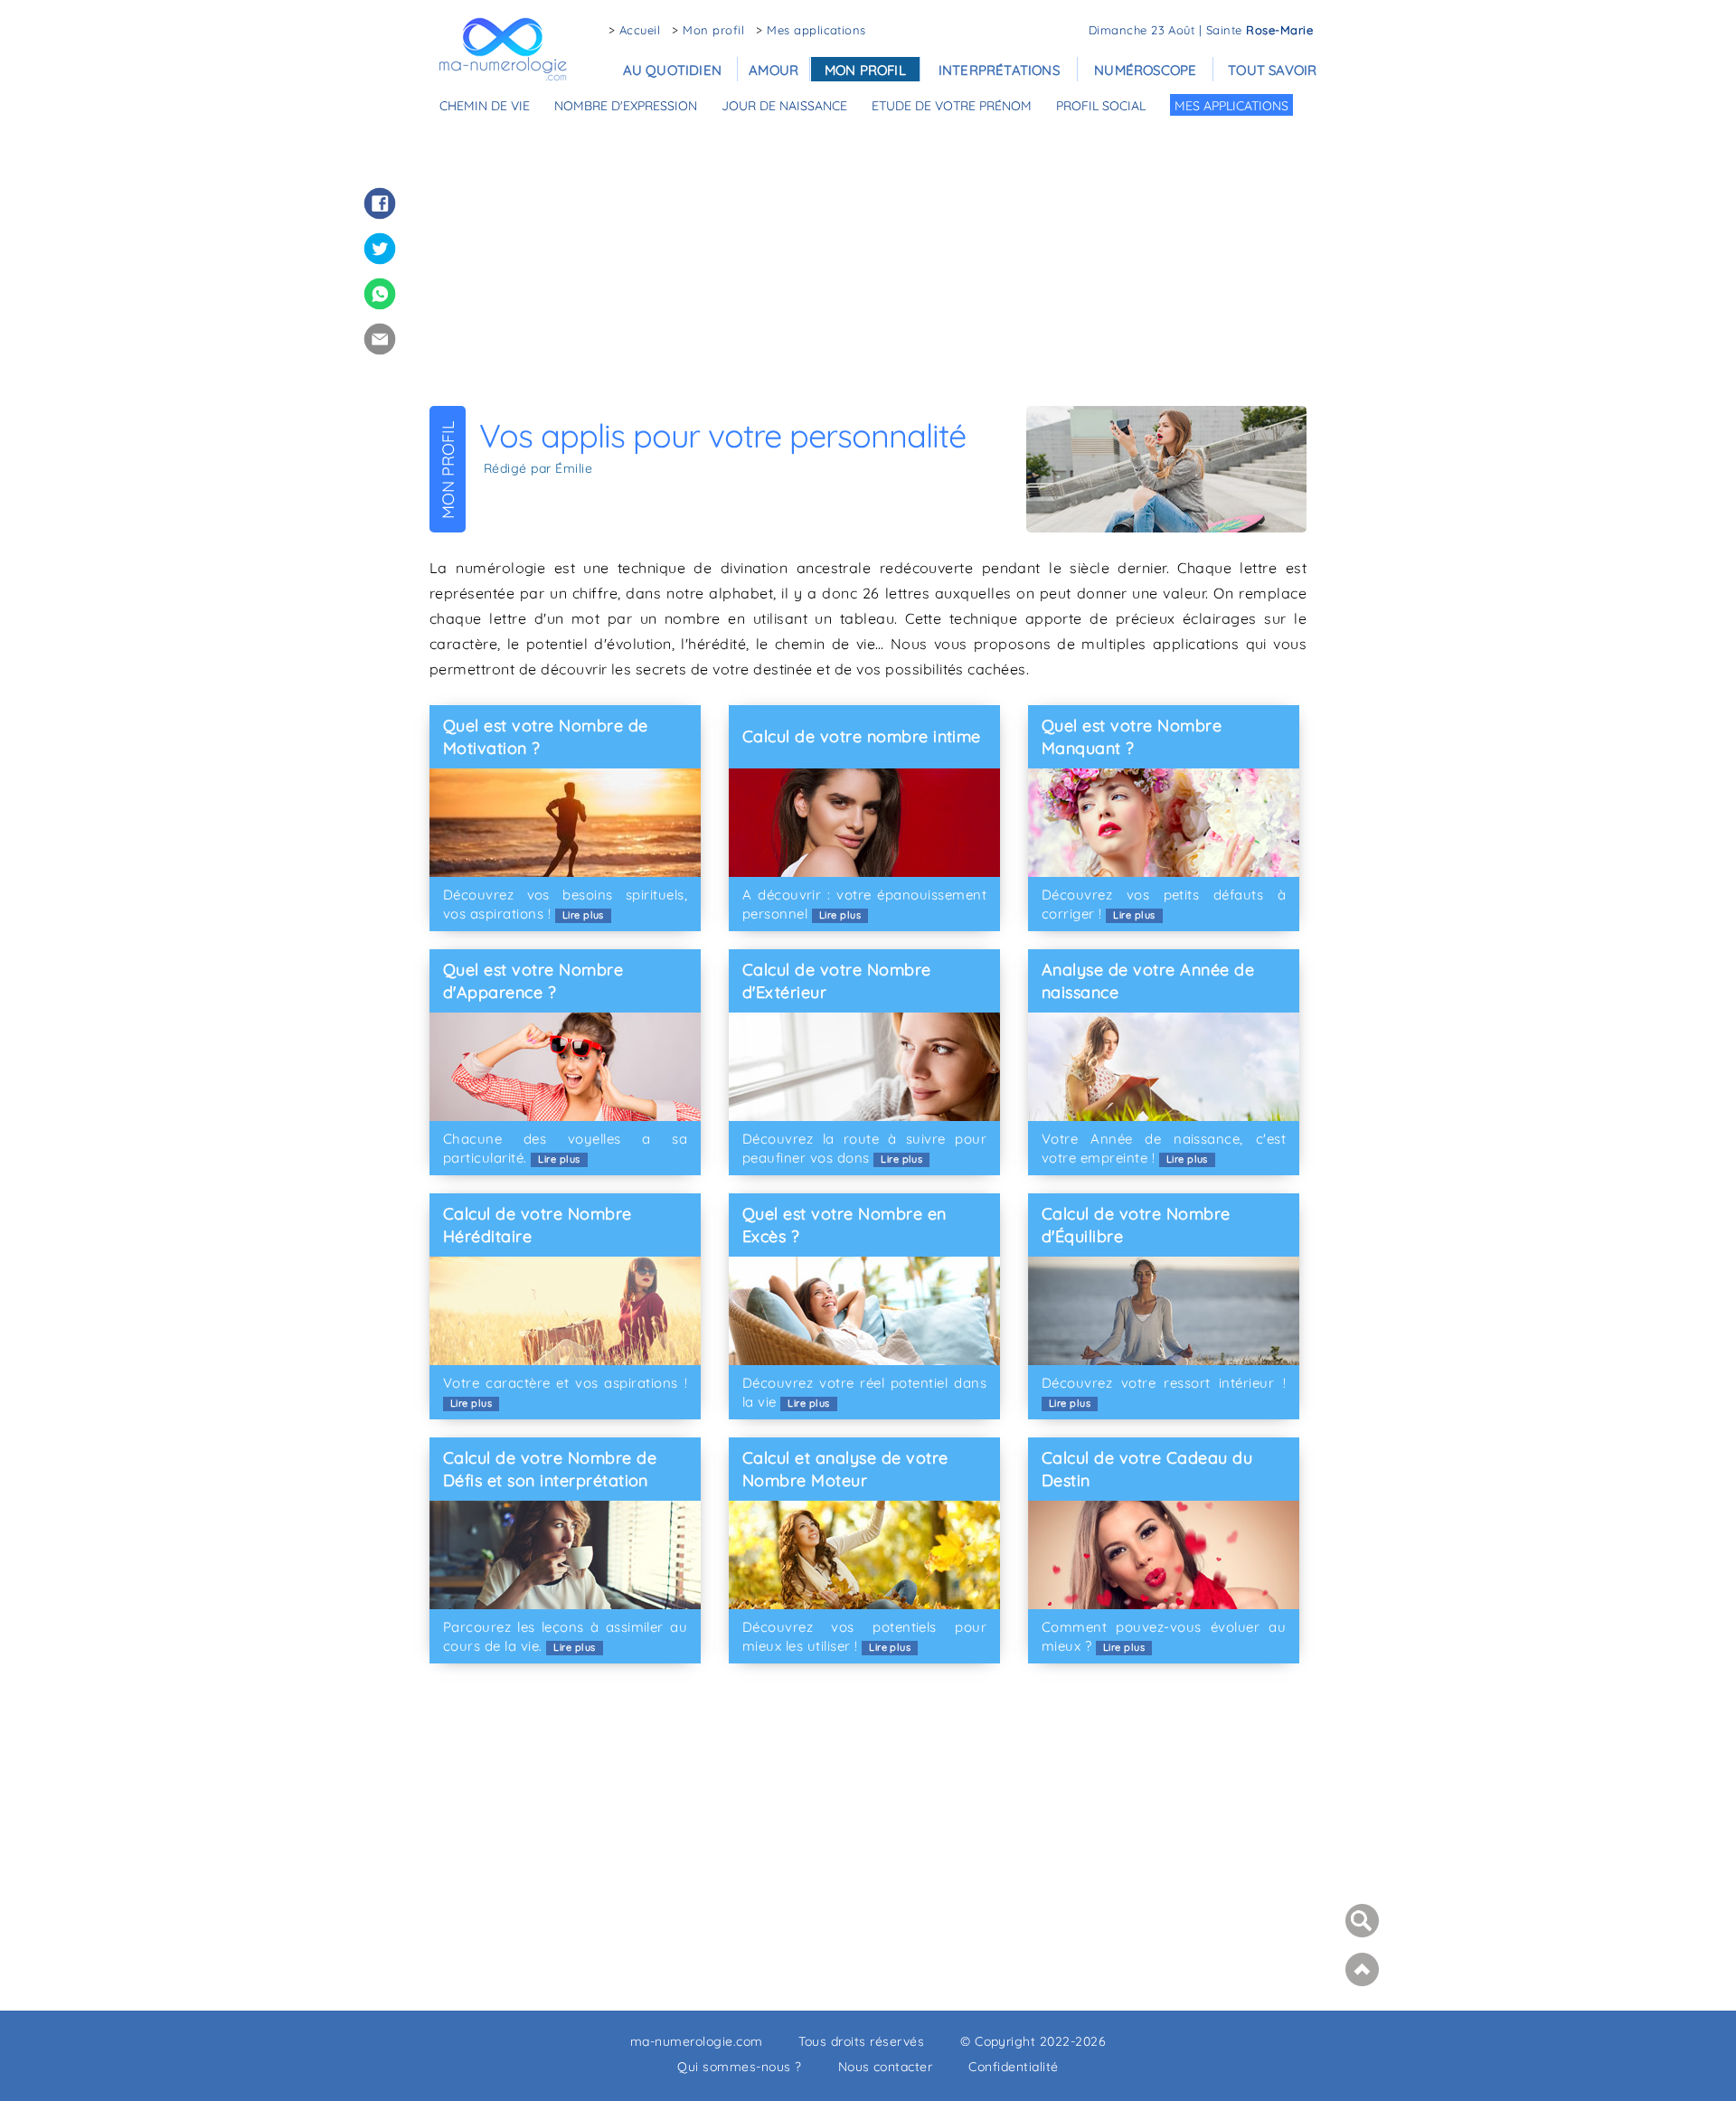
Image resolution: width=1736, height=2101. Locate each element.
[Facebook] (380, 203)
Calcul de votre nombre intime (862, 736)
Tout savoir (1272, 70)
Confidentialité (1013, 2067)
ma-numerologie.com (697, 2041)
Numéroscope (1145, 70)
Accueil (640, 30)
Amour (774, 70)
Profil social (1101, 106)
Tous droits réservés (861, 2041)
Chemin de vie (485, 106)
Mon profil (713, 30)
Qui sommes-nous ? (739, 2067)
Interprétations (999, 70)
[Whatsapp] (380, 294)
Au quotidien (672, 70)
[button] (1360, 1969)
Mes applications (816, 30)
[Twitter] (380, 249)
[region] (868, 1834)
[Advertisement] (868, 259)
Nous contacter (886, 2067)
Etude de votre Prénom (952, 106)
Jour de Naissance (784, 106)
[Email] (380, 339)
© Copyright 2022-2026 (1033, 2041)
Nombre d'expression (626, 106)
